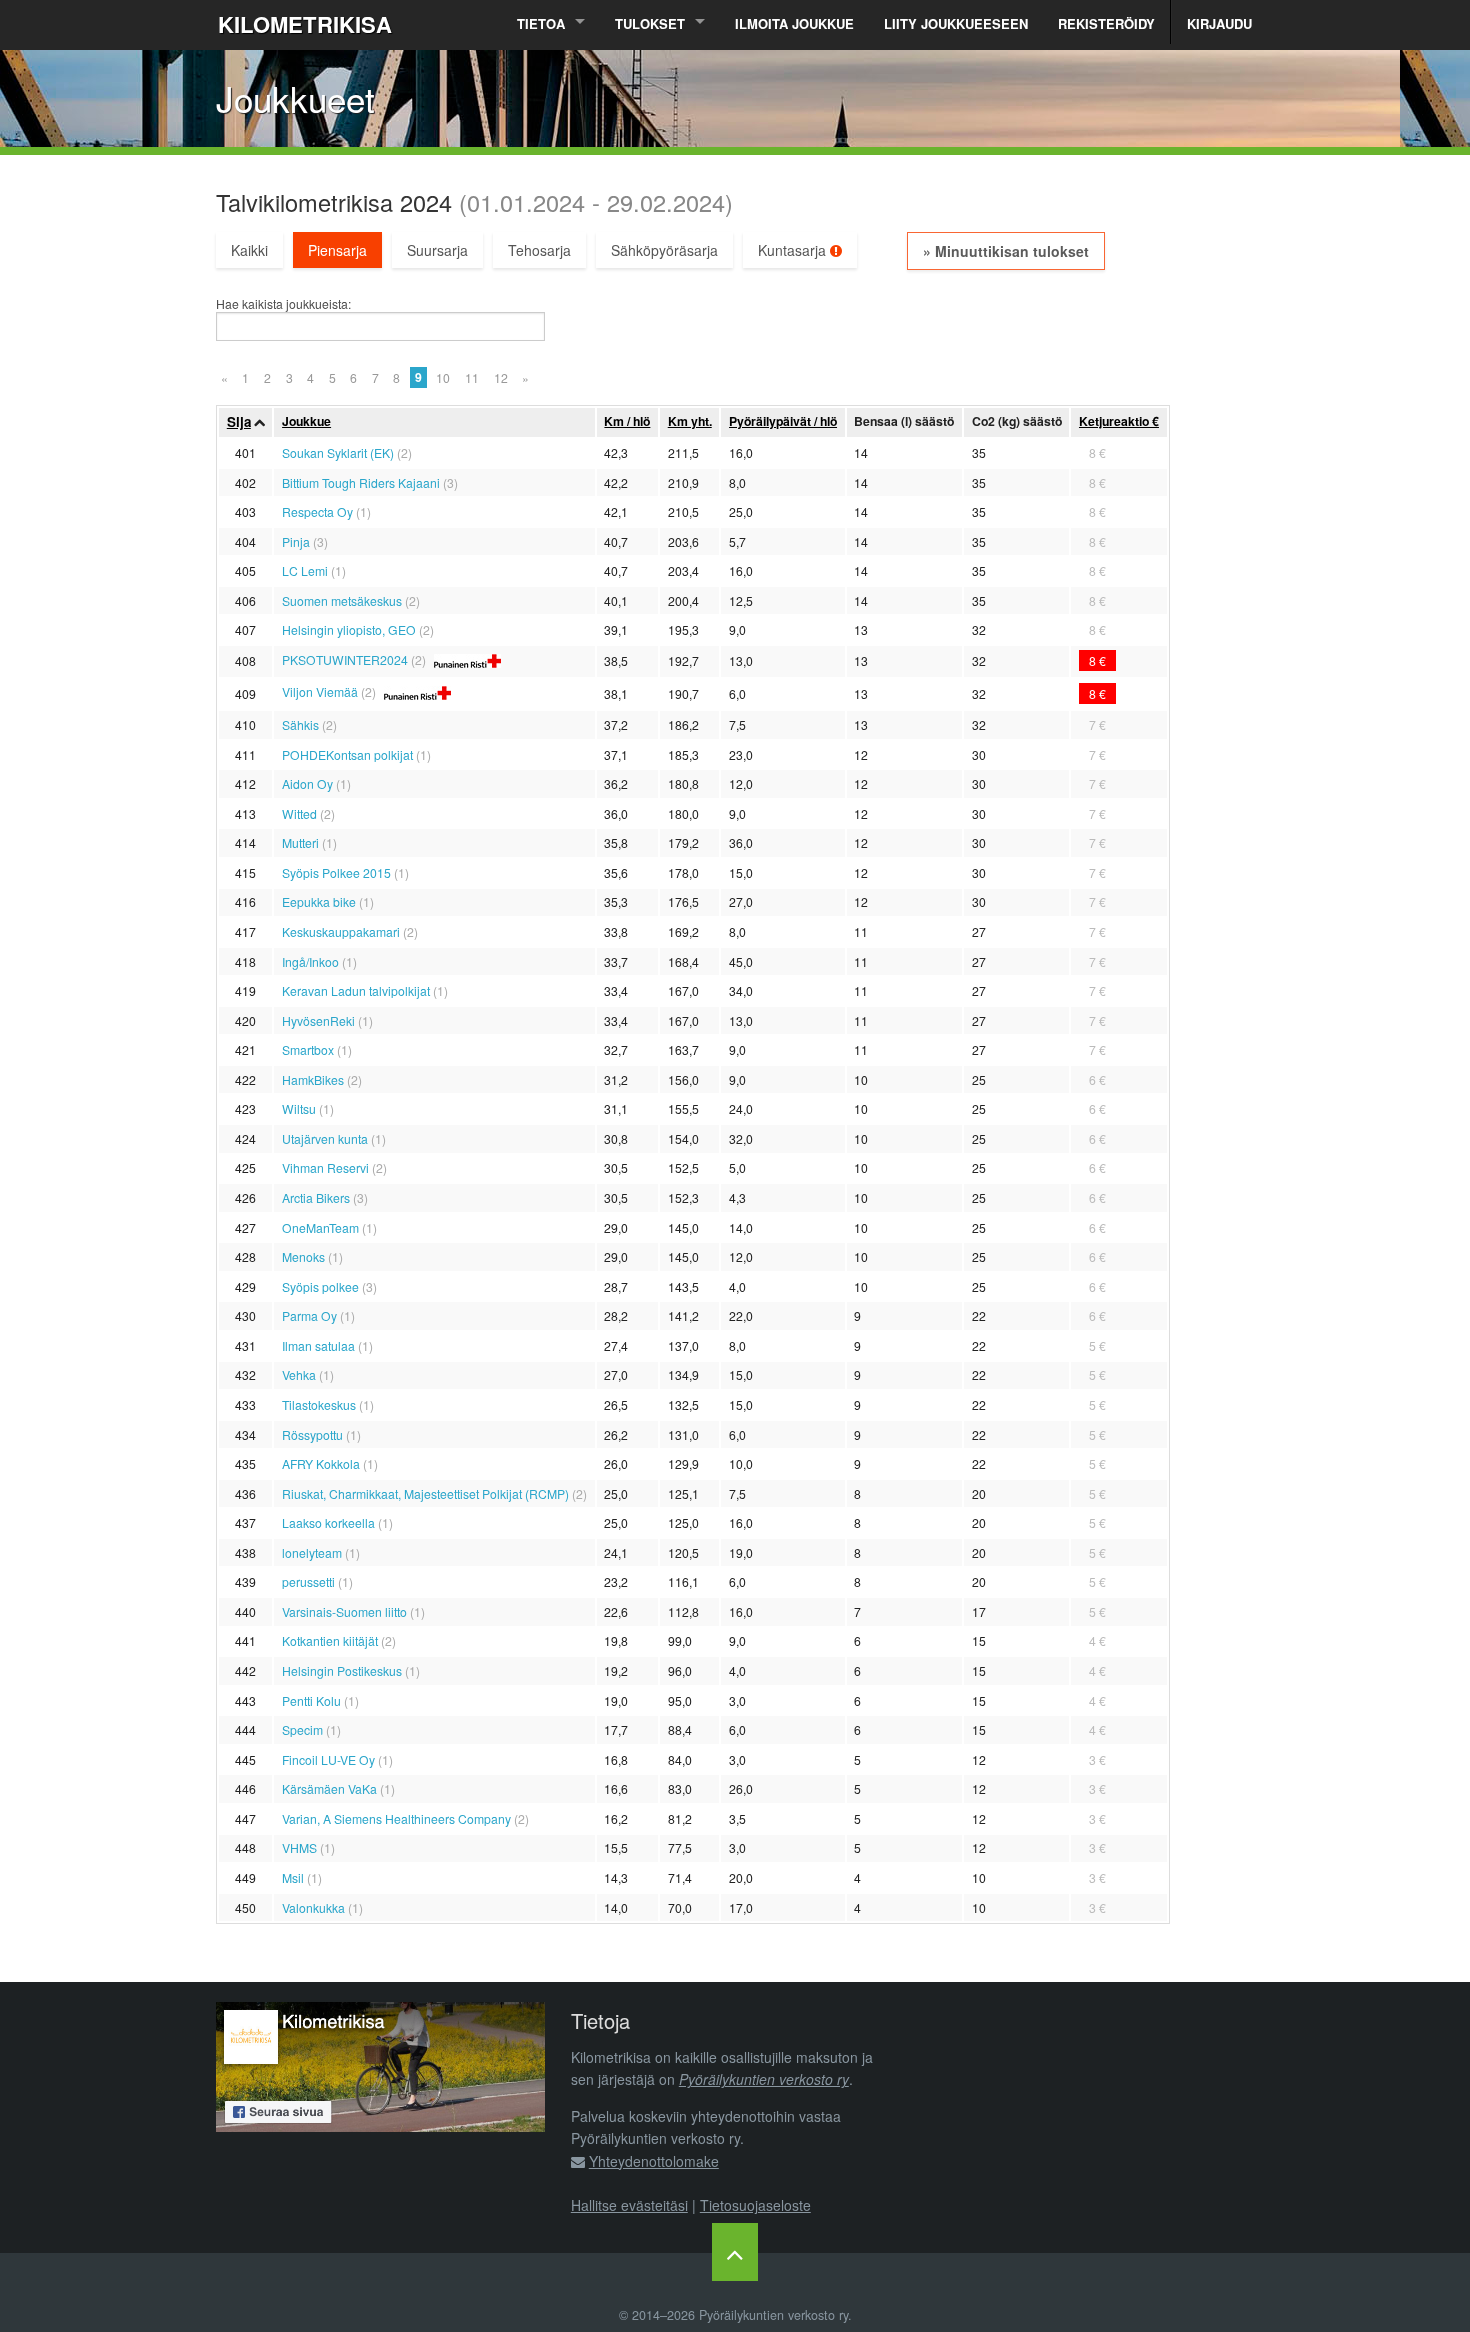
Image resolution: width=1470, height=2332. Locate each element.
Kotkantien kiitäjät (330, 1640)
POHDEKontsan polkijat (347, 754)
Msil (293, 1877)
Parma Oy (309, 1315)
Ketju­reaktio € (1119, 421)
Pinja (296, 541)
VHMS (299, 1847)
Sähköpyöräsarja (664, 250)
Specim (302, 1729)
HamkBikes (313, 1079)
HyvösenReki (318, 1020)
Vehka (299, 1374)
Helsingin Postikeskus (342, 1670)
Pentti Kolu (311, 1700)
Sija (239, 421)
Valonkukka (313, 1907)
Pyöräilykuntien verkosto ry (764, 2079)
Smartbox (308, 1049)
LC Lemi (305, 570)
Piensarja (337, 250)
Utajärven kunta (325, 1138)
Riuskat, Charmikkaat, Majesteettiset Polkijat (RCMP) (425, 1493)
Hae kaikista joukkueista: (283, 304)
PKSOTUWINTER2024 (345, 659)
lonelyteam (312, 1552)
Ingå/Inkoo (310, 961)
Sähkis (300, 724)
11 (472, 377)
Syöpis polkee (320, 1286)
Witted (299, 813)
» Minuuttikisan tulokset (1006, 251)
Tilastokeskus (319, 1404)
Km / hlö (627, 421)
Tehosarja (539, 250)
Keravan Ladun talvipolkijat (356, 990)
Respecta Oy (317, 511)
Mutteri (300, 842)
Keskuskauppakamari (341, 931)
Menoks (303, 1256)
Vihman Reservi (325, 1167)
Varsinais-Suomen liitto (344, 1611)
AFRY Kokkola (321, 1463)
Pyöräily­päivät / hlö (783, 421)
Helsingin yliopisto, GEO (349, 629)
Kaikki (249, 250)
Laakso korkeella (328, 1522)
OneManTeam (320, 1227)
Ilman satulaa (318, 1345)
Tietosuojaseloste (755, 2205)
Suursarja (437, 250)
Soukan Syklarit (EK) (338, 452)
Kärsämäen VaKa (329, 1788)
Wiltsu (299, 1108)
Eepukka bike (319, 901)
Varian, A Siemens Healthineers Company (396, 1818)
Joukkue (306, 421)
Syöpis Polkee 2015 (336, 872)
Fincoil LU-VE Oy (328, 1759)
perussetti (308, 1581)
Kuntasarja (794, 250)
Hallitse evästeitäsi (629, 2205)
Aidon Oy (307, 783)
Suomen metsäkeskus (342, 600)
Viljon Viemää (320, 691)
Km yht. (690, 421)
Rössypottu (312, 1434)
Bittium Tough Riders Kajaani (361, 482)
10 (443, 377)
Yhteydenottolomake (654, 2161)
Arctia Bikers (316, 1197)
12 (501, 377)
